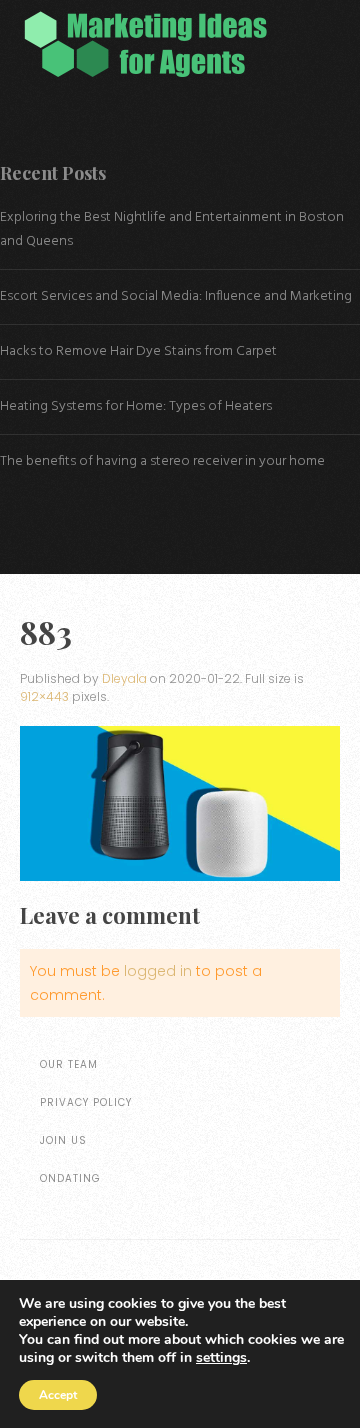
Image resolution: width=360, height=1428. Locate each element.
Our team (69, 1064)
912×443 (44, 696)
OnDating (70, 1178)
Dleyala (124, 678)
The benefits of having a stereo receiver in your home (162, 461)
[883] (180, 803)
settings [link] (221, 1357)
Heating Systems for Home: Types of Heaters (136, 406)
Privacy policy (86, 1102)
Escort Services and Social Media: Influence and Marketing (176, 296)
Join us (63, 1140)
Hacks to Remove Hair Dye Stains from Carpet (138, 351)
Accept (58, 1395)
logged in (158, 971)
